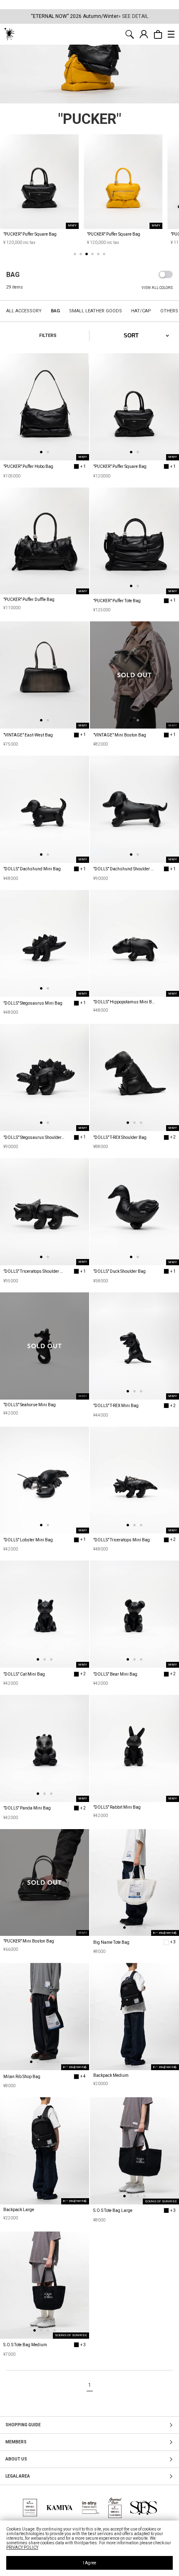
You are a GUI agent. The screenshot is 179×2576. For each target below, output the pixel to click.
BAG (55, 311)
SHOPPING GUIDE (23, 2425)
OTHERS (169, 311)
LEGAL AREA (18, 2476)
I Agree (89, 2563)
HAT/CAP (141, 311)
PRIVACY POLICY (22, 2547)
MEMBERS (16, 2442)
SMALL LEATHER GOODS (96, 311)
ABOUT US (16, 2459)
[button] (75, 254)
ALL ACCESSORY (24, 311)
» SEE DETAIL (133, 16)
